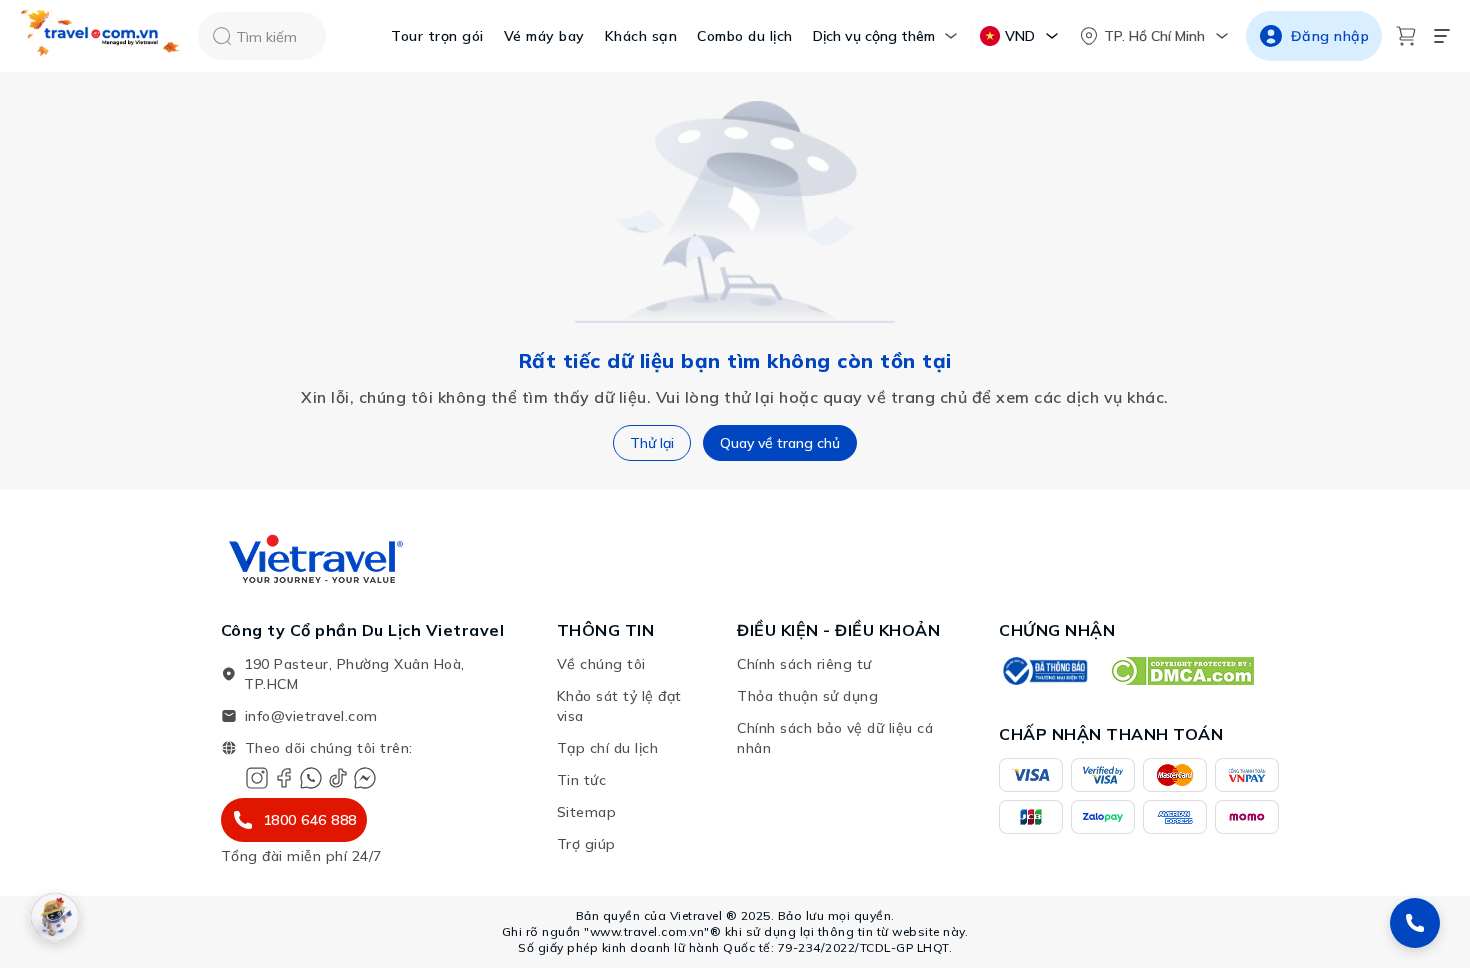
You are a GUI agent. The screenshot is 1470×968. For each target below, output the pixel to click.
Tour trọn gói (437, 36)
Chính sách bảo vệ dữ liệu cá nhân (835, 738)
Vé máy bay (544, 36)
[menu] (1442, 36)
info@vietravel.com (311, 716)
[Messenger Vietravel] (365, 778)
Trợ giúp (586, 844)
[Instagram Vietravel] (257, 778)
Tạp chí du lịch (608, 748)
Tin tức (582, 780)
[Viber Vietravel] (311, 778)
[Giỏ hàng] (1406, 36)
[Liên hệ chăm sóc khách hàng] (1415, 923)
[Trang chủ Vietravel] (101, 36)
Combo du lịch (745, 36)
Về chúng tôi (601, 664)
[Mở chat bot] (55, 917)
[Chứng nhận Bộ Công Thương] (1044, 671)
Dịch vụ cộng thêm (874, 36)
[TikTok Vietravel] (338, 778)
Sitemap (587, 812)
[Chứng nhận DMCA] (1181, 671)
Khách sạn (641, 36)
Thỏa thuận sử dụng (807, 696)
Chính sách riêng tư (804, 664)
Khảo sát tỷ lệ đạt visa (619, 706)
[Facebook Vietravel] (284, 778)
